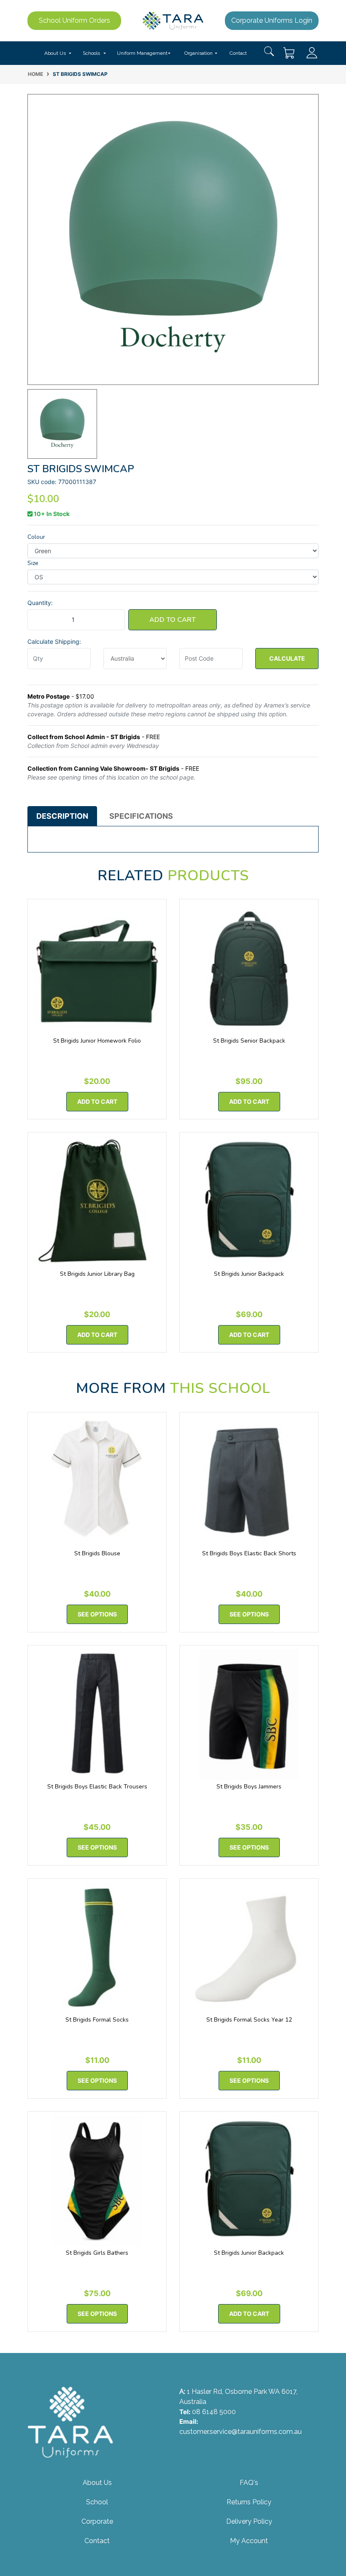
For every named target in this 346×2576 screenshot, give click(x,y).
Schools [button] (91, 53)
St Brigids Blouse (97, 1553)
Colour (36, 537)
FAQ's (249, 2483)
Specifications (141, 816)
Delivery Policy (249, 2521)
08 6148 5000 (214, 2412)
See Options (97, 1614)
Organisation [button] (199, 53)
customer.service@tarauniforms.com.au (241, 2432)
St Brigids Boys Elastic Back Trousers (97, 1787)
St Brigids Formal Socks (97, 2020)
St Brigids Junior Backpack (249, 1274)
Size (33, 563)
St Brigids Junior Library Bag (97, 1274)
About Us (97, 2483)
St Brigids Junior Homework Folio (97, 1041)
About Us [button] (55, 53)
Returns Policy (249, 2502)
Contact (238, 53)
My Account (249, 2541)
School (97, 2502)
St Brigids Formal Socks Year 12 (249, 2020)
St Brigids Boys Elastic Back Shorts (249, 1553)
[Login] (312, 52)
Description (62, 816)
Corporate (97, 2521)
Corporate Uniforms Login (272, 20)
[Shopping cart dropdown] (289, 53)
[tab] (62, 816)
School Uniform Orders (74, 20)
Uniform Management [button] (142, 53)
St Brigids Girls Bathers (97, 2253)
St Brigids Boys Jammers (249, 1787)
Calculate (287, 658)
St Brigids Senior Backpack (249, 1041)
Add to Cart (173, 620)
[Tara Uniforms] (173, 20)
